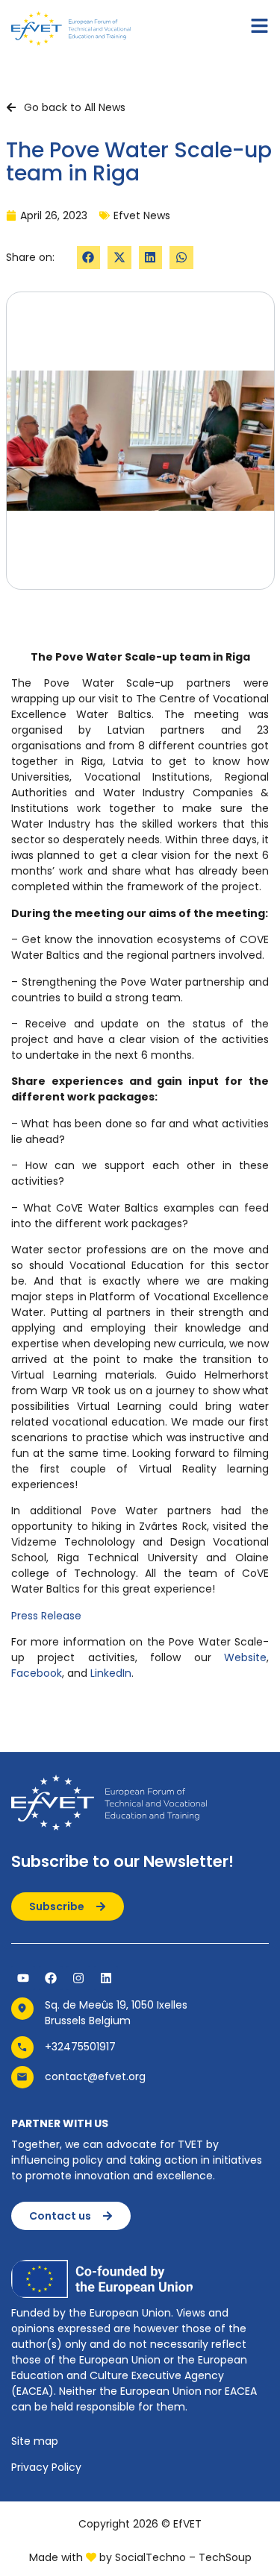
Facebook (37, 1673)
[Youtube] (23, 1978)
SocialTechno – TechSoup (183, 2557)
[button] (89, 258)
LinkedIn (111, 1673)
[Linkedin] (106, 1978)
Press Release (46, 1616)
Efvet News (142, 215)
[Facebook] (51, 1978)
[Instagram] (78, 1978)
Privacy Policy (46, 2467)
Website (245, 1657)
